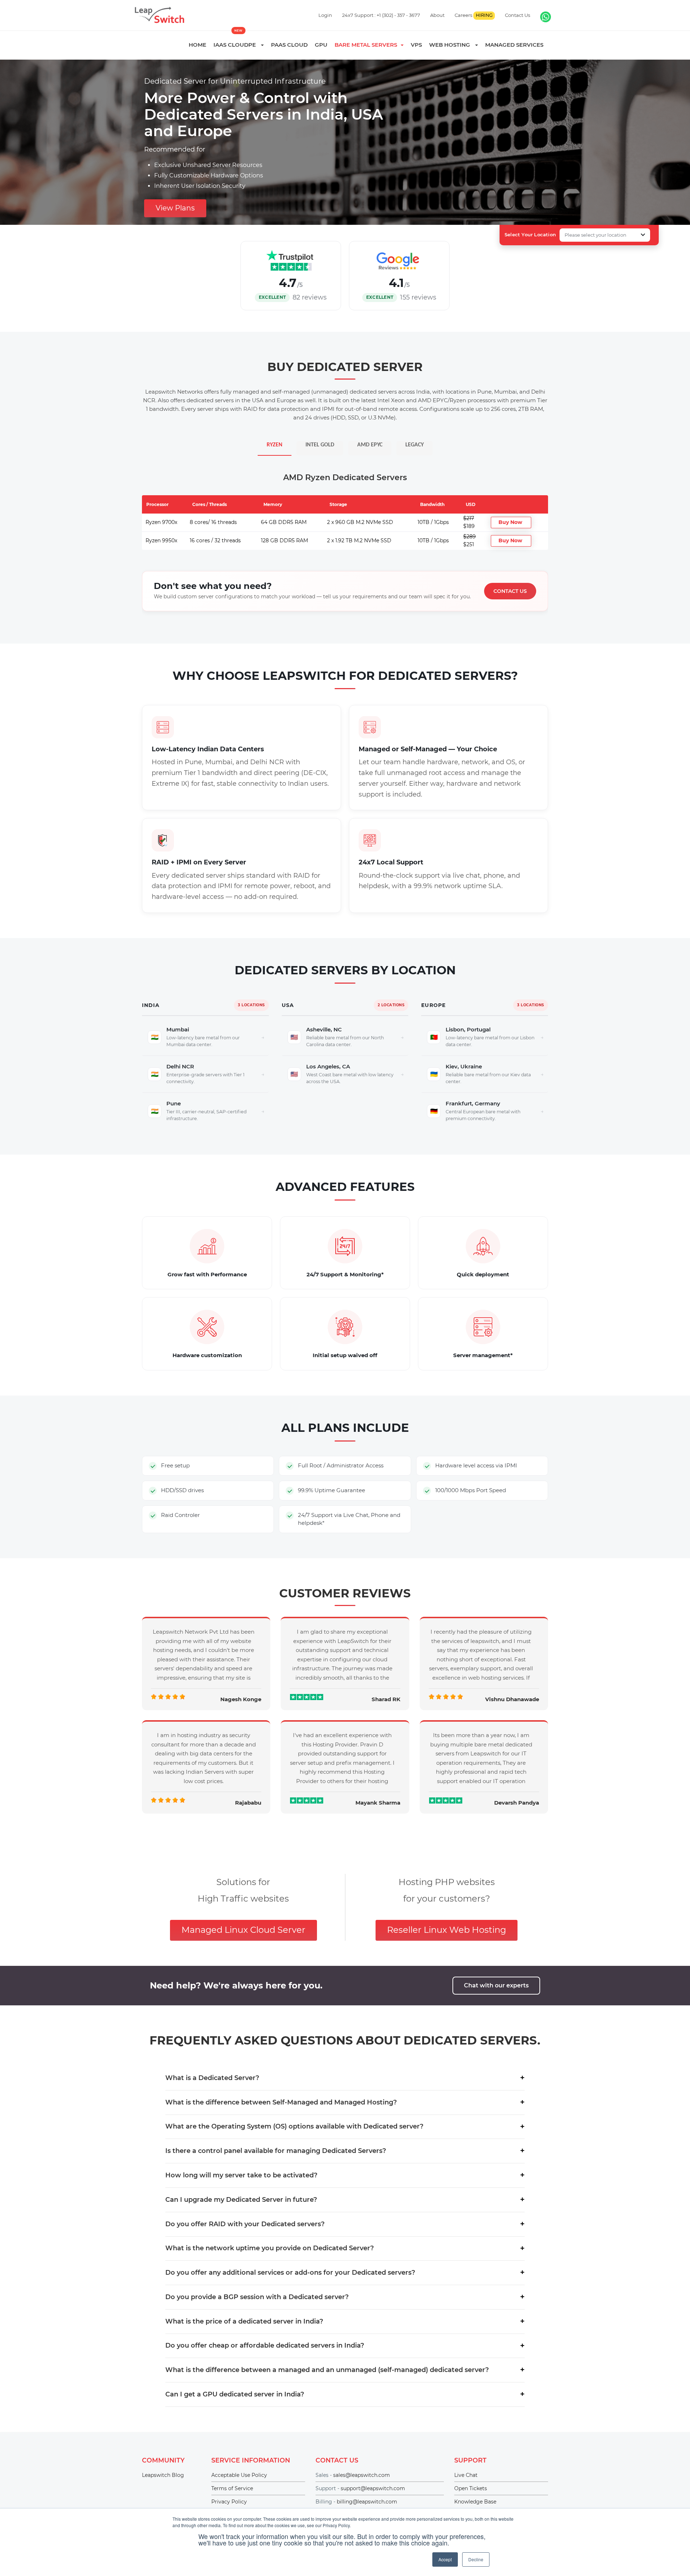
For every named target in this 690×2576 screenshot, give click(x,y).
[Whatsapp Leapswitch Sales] (546, 17)
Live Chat (466, 2475)
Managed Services (514, 45)
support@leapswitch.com (373, 2488)
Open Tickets (471, 2488)
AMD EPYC (370, 445)
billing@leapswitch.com (367, 2502)
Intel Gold (320, 445)
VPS (416, 45)
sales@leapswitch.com (362, 2475)
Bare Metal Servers (367, 45)
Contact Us (517, 15)
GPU (321, 45)
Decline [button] (476, 2559)
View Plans (175, 208)
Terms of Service (232, 2488)
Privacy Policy (229, 2502)
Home (197, 45)
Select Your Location (530, 235)
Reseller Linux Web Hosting (447, 1930)
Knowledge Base (475, 2502)
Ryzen (275, 445)
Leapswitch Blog (163, 2475)
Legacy (415, 445)
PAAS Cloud (289, 45)
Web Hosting (452, 45)
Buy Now (510, 522)
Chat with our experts (496, 1985)
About (437, 15)
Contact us (510, 591)
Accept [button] (445, 2559)
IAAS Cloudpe (237, 45)
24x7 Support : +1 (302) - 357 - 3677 (381, 15)
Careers (473, 15)
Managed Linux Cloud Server (243, 1930)
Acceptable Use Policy (239, 2475)
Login (325, 15)
